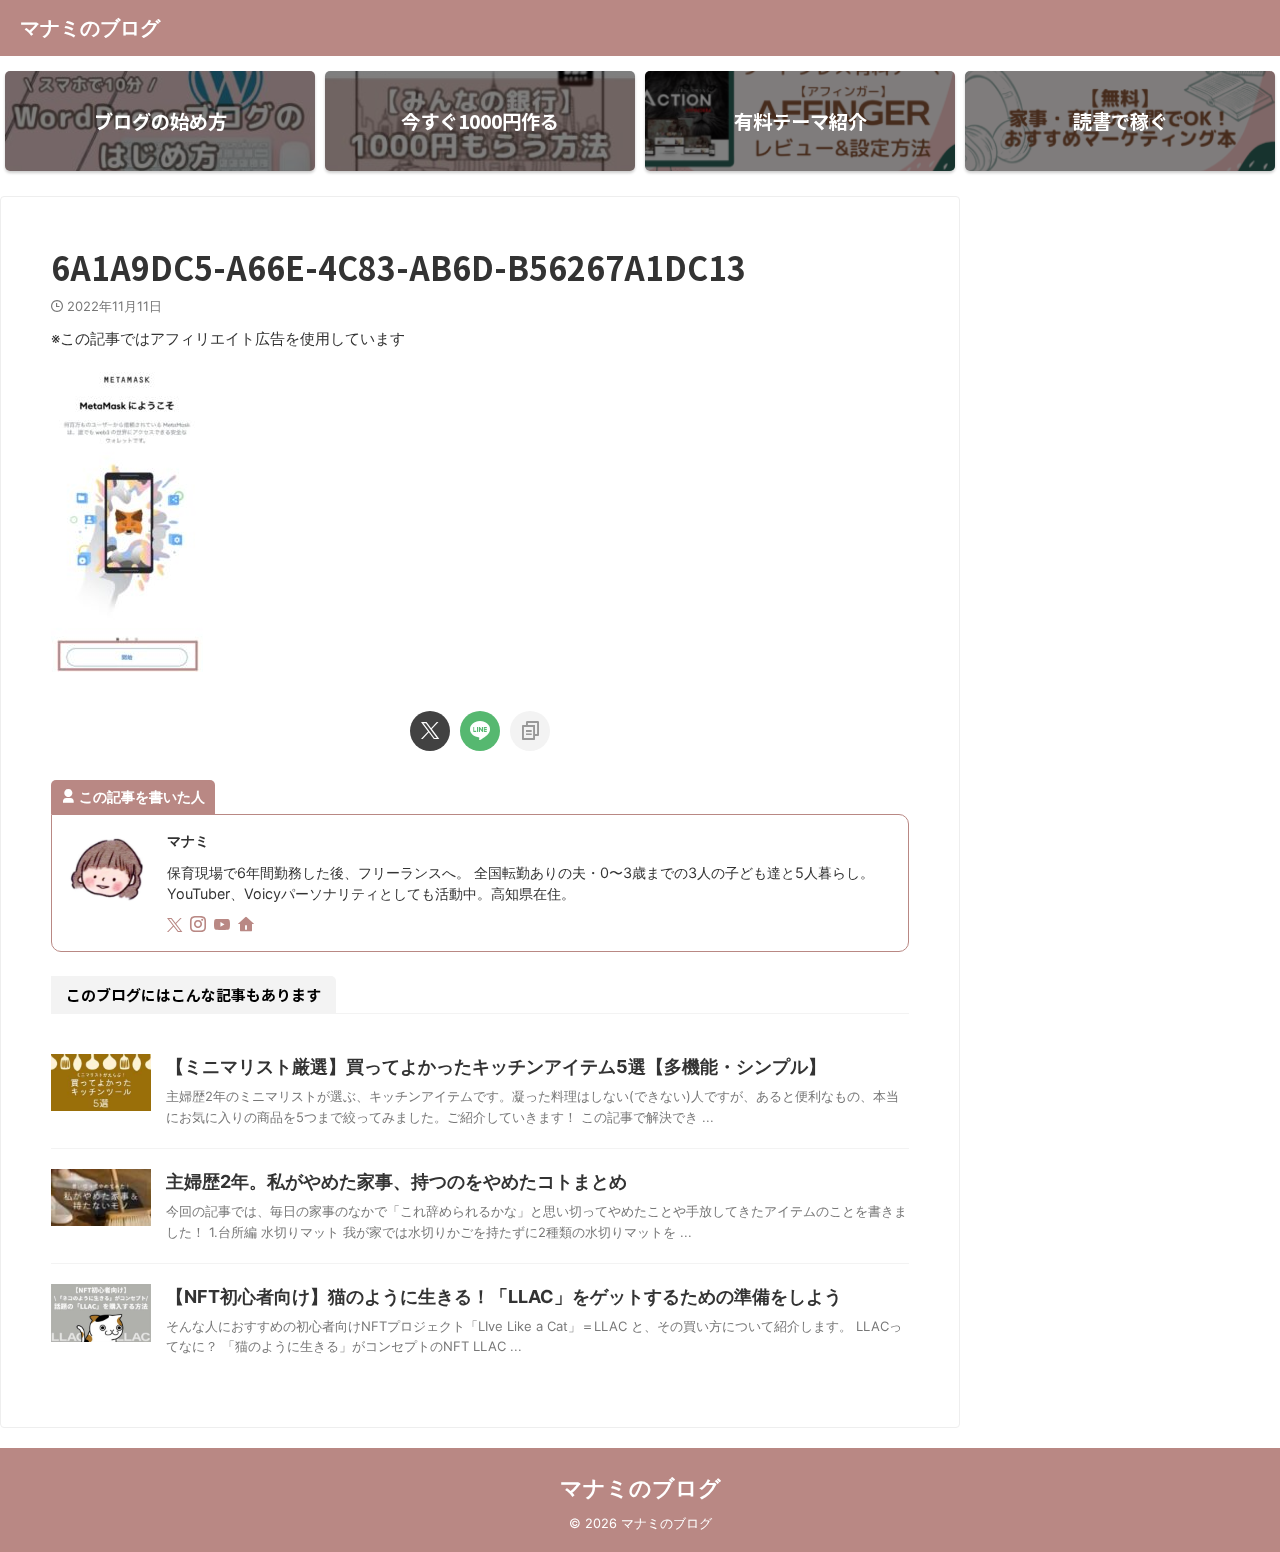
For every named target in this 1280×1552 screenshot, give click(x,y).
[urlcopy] (530, 731)
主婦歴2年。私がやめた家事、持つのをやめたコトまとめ (396, 1181)
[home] (248, 926)
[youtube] (224, 925)
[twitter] (430, 731)
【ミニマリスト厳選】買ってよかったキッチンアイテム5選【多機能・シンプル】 (496, 1066)
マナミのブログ (90, 28)
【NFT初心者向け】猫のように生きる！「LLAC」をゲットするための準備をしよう (504, 1296)
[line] (480, 731)
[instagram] (200, 925)
